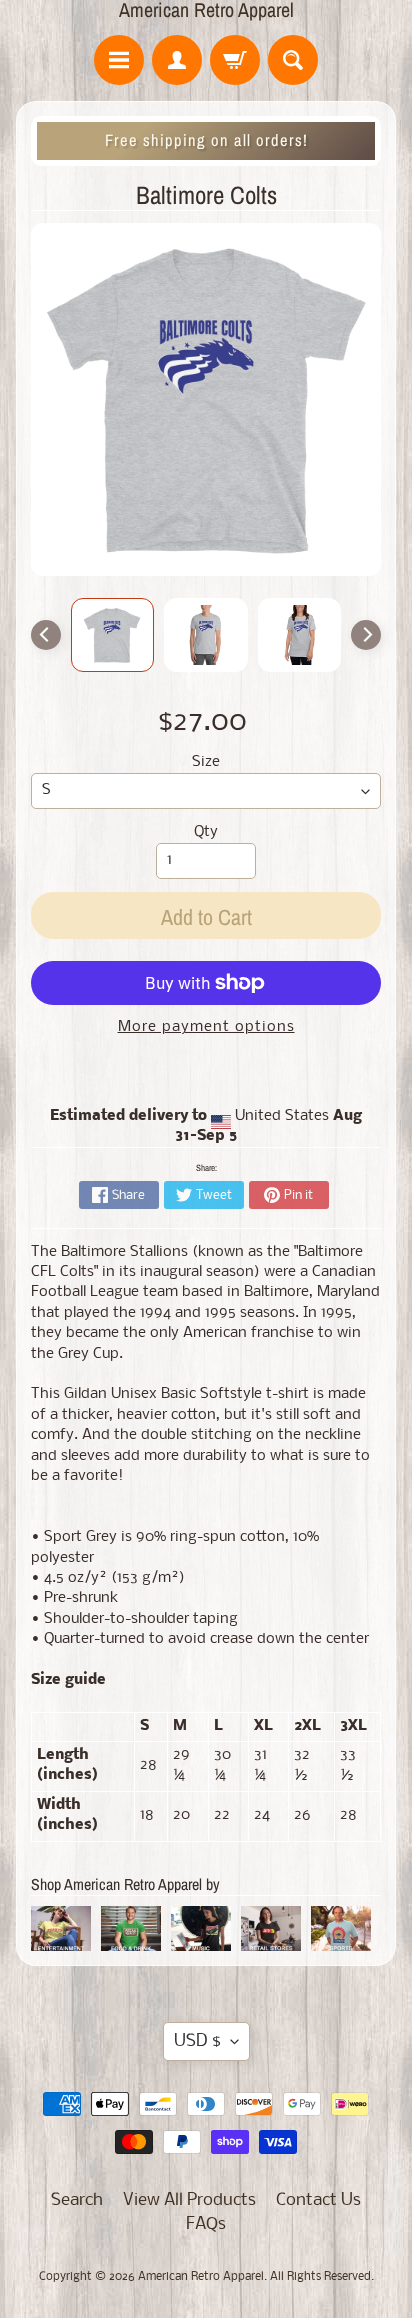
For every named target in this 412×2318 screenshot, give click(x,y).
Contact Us (318, 2200)
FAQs (206, 2224)
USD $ (197, 2041)
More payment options (206, 1027)
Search (77, 2200)
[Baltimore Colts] (113, 635)
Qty (206, 832)
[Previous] (46, 635)
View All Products (189, 2200)
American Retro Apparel (206, 10)
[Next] (366, 635)
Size (206, 762)
